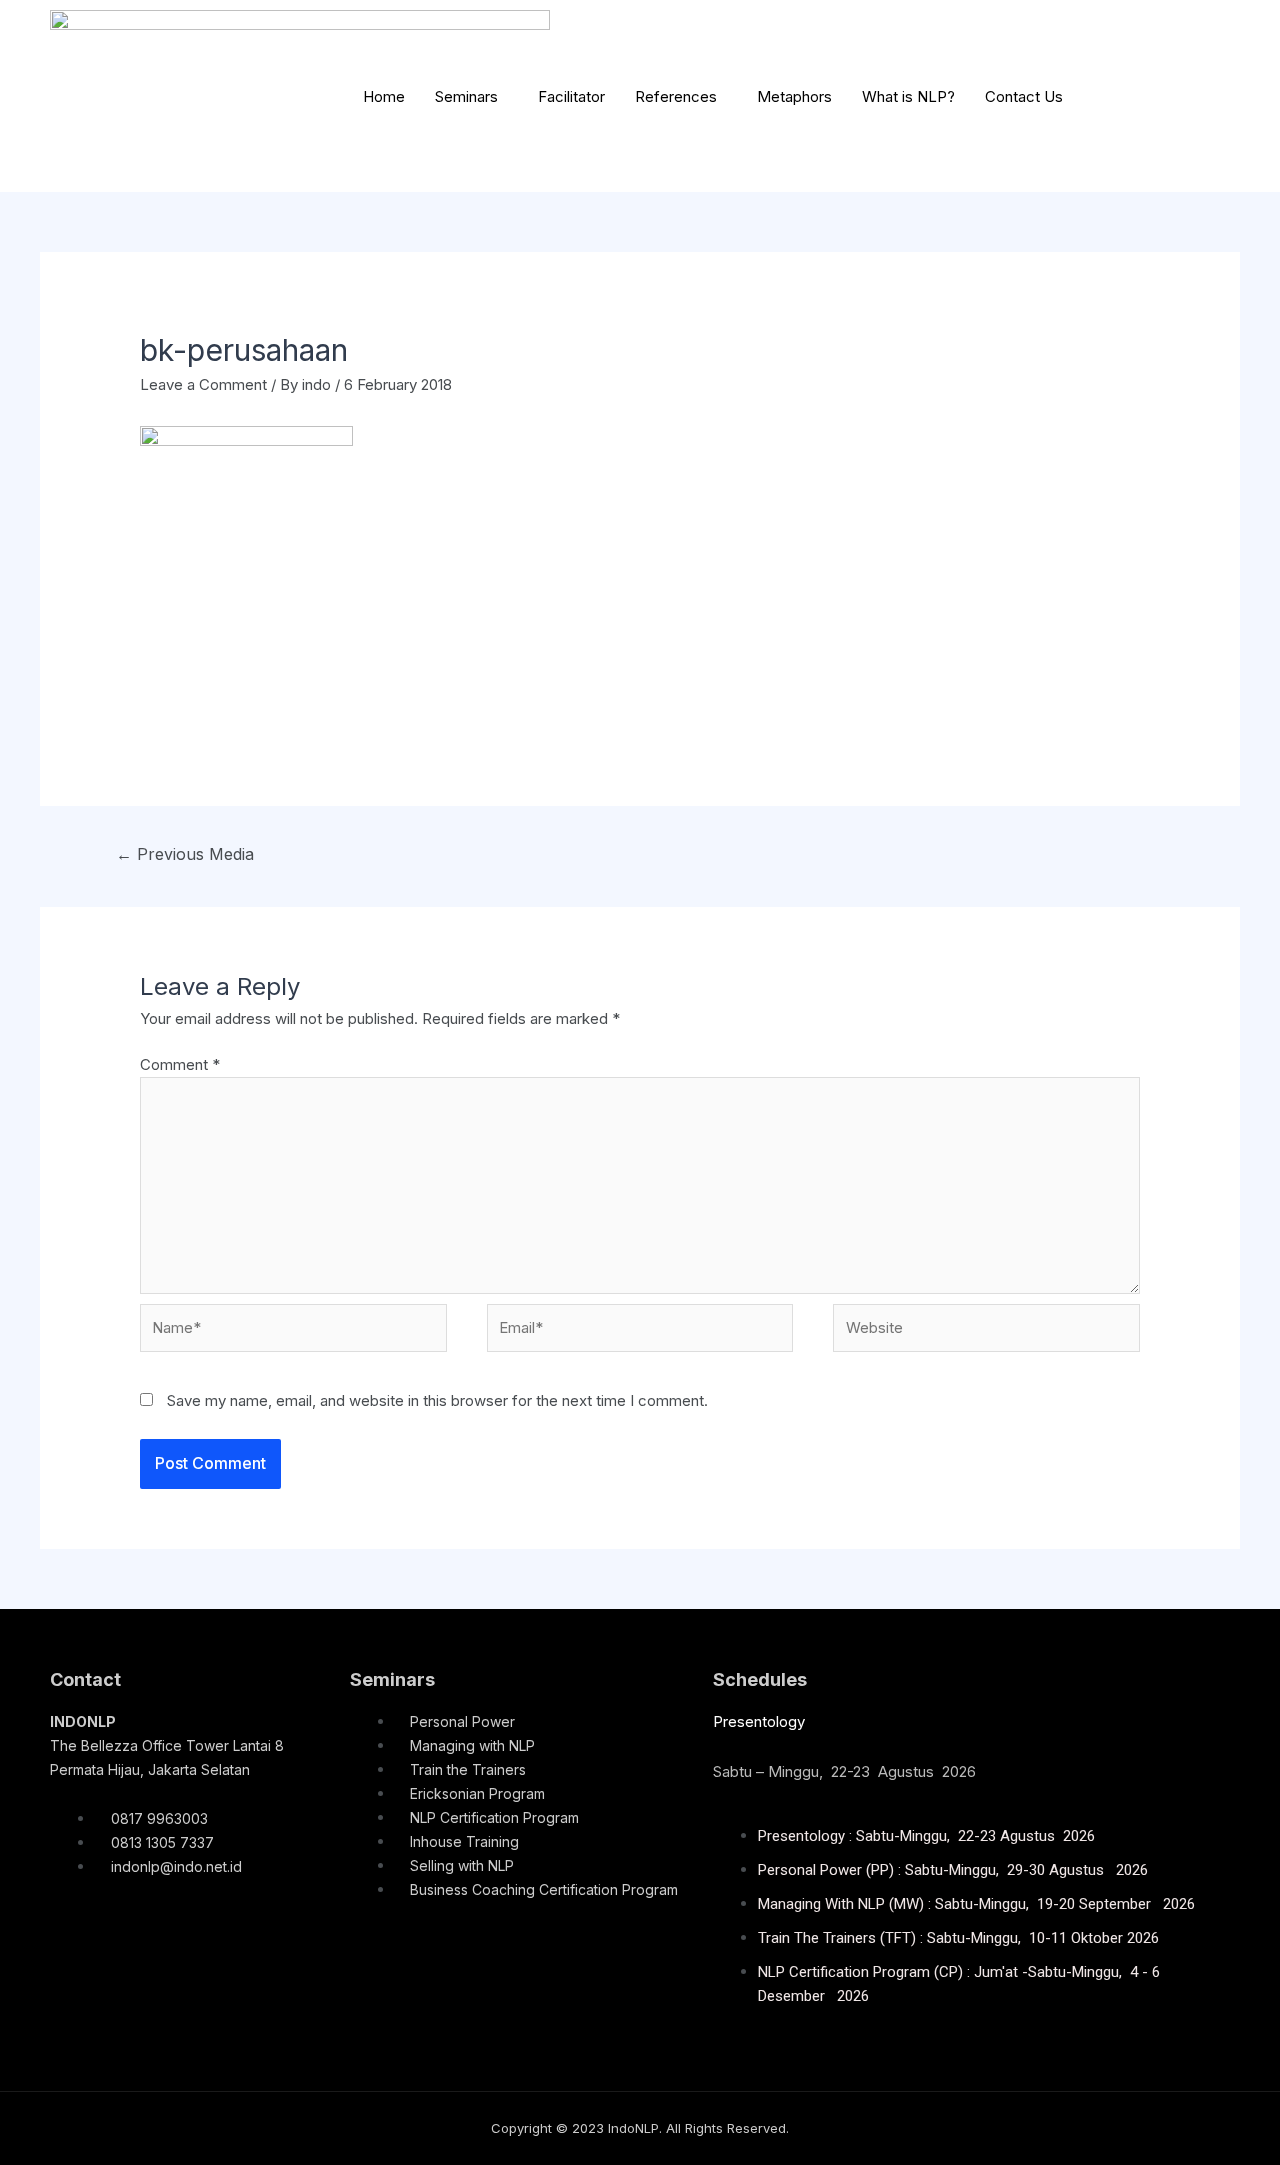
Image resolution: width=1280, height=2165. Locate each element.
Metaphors (794, 96)
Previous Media (185, 854)
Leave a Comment (203, 384)
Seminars (466, 96)
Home (384, 96)
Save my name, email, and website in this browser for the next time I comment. (437, 1400)
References (676, 96)
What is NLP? (908, 96)
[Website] (986, 1331)
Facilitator (571, 96)
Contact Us (1024, 96)
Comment (180, 1064)
